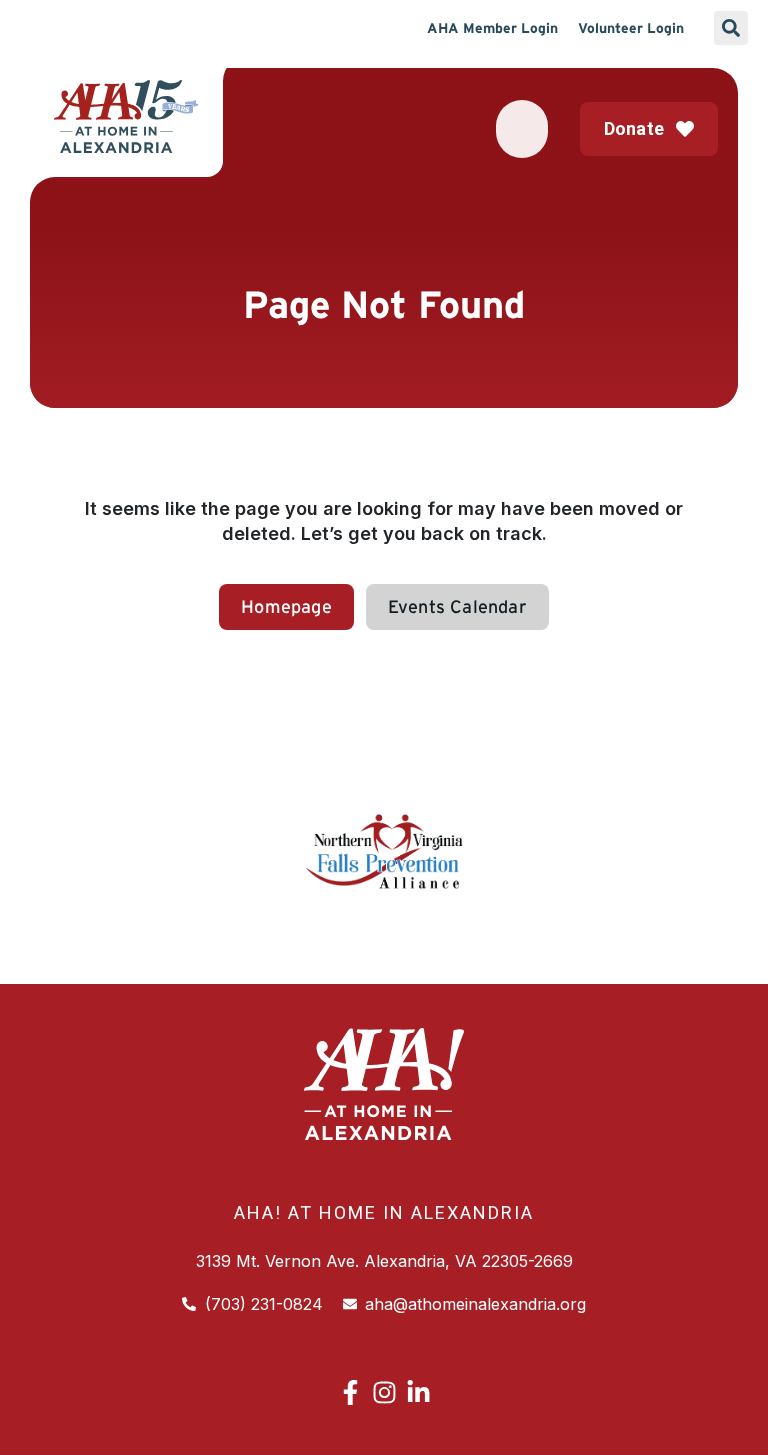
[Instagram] (384, 1392)
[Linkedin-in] (418, 1392)
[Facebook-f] (350, 1392)
